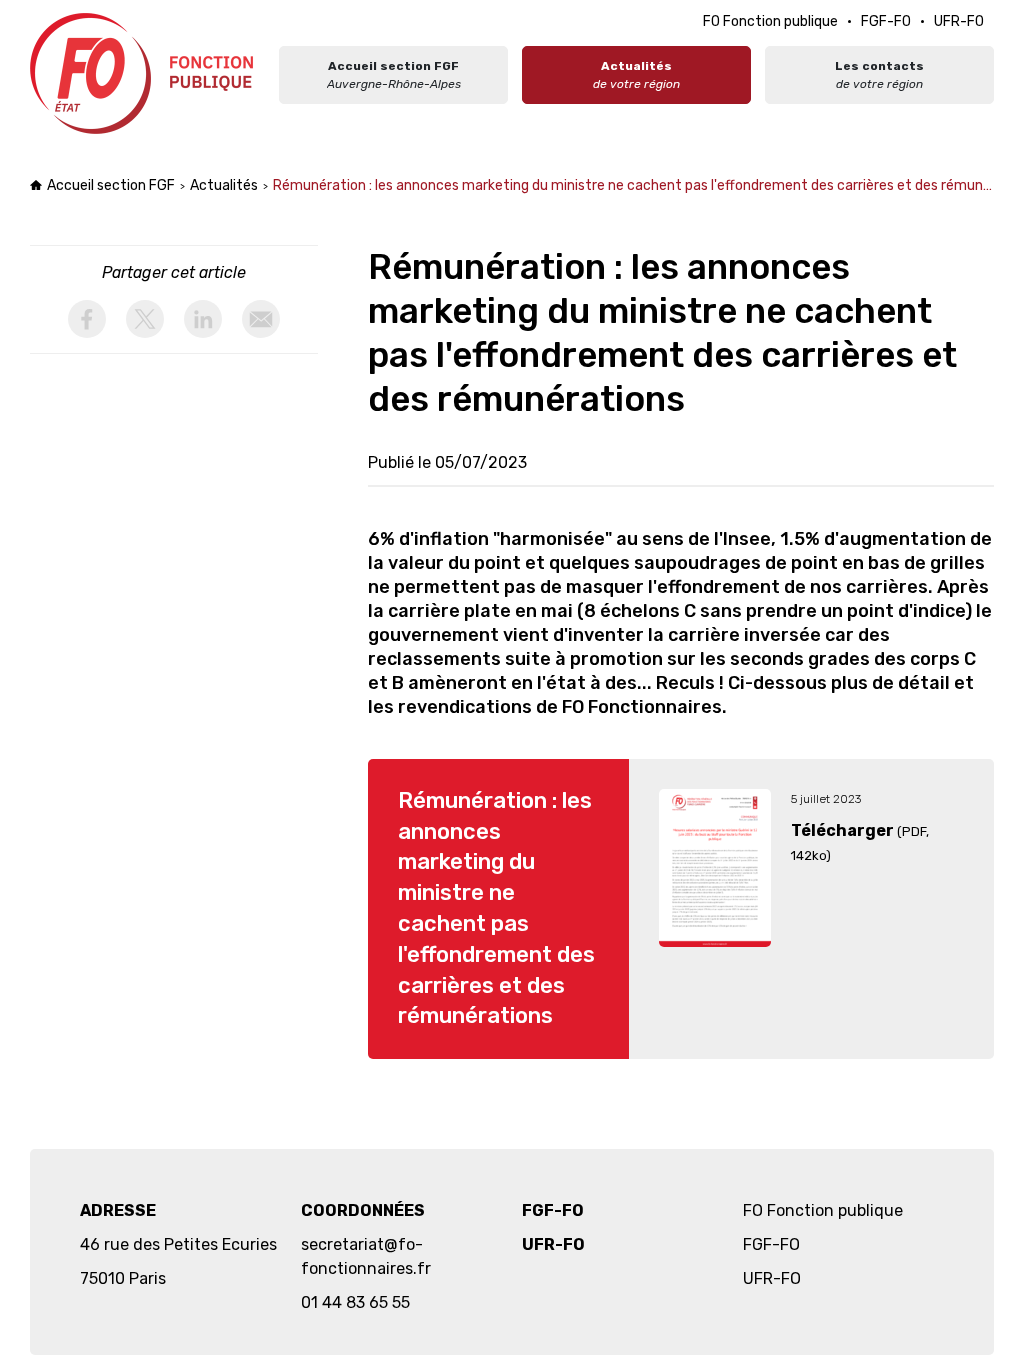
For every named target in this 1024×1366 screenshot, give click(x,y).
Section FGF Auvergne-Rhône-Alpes (144, 73)
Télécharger (842, 830)
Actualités (224, 185)
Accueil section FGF (111, 185)
